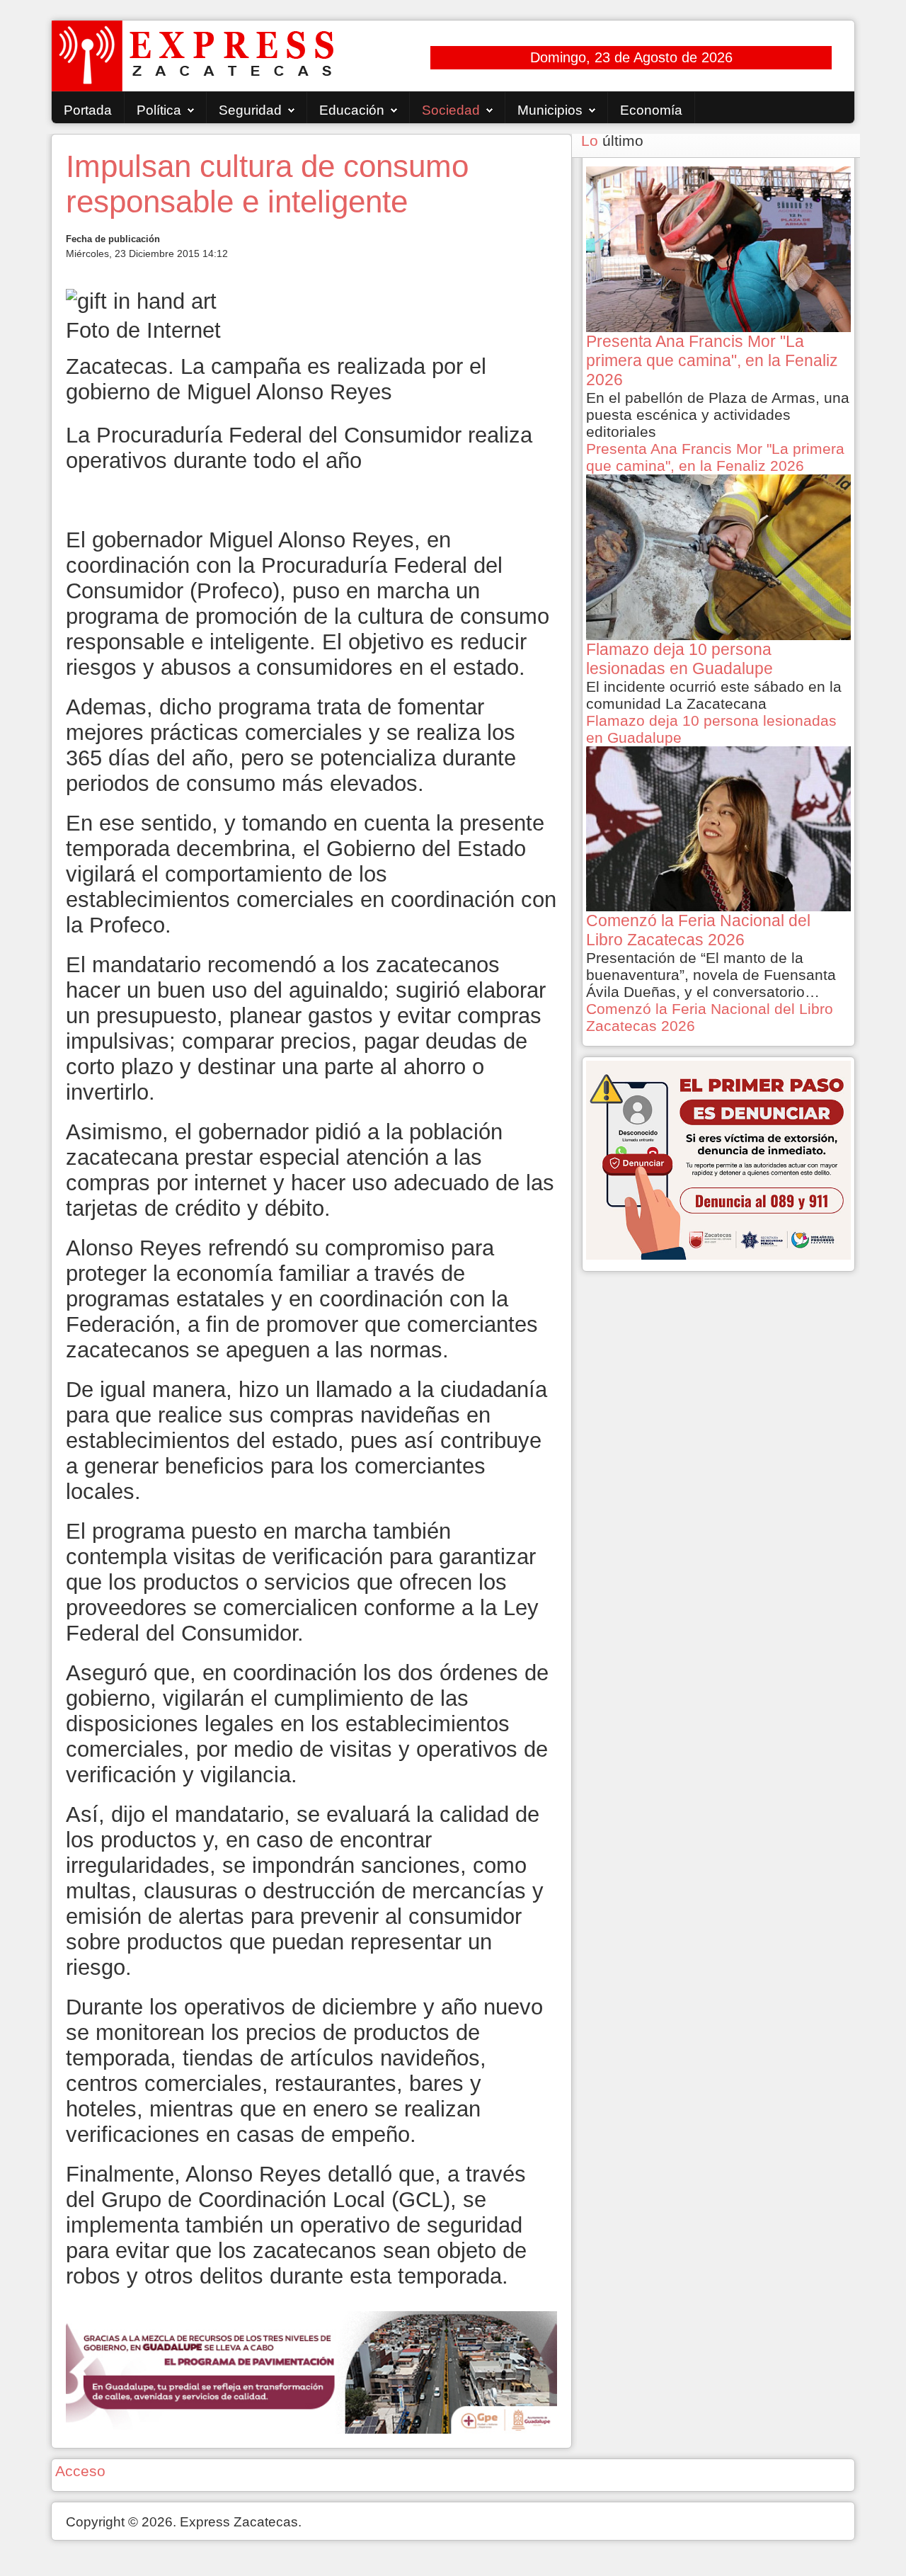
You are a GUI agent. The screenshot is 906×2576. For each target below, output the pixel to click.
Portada (88, 110)
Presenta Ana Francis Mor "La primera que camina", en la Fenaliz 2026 (715, 457)
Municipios (550, 110)
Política (159, 110)
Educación (352, 110)
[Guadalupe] (311, 2371)
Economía (651, 110)
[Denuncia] (718, 1159)
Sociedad (451, 110)
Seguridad (250, 110)
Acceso (80, 2471)
